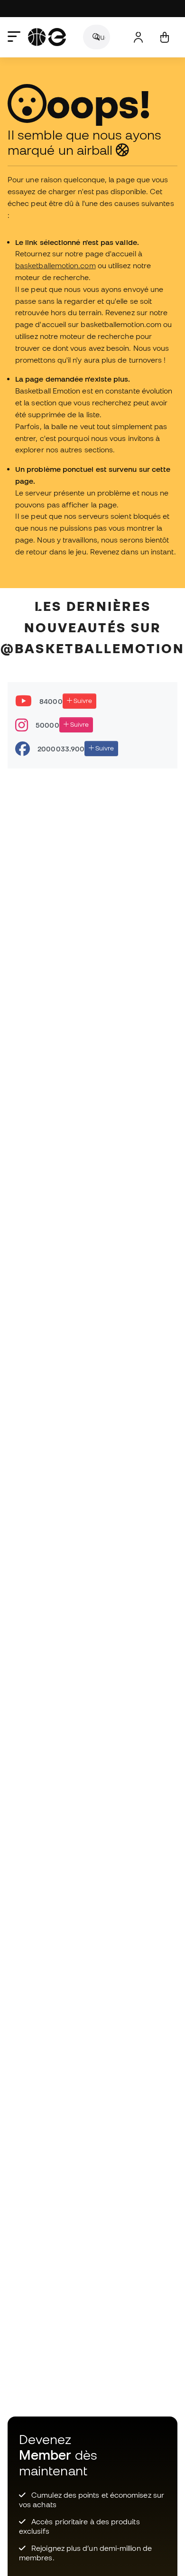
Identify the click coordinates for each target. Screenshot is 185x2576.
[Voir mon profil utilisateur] (138, 37)
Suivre (82, 701)
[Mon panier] (164, 37)
